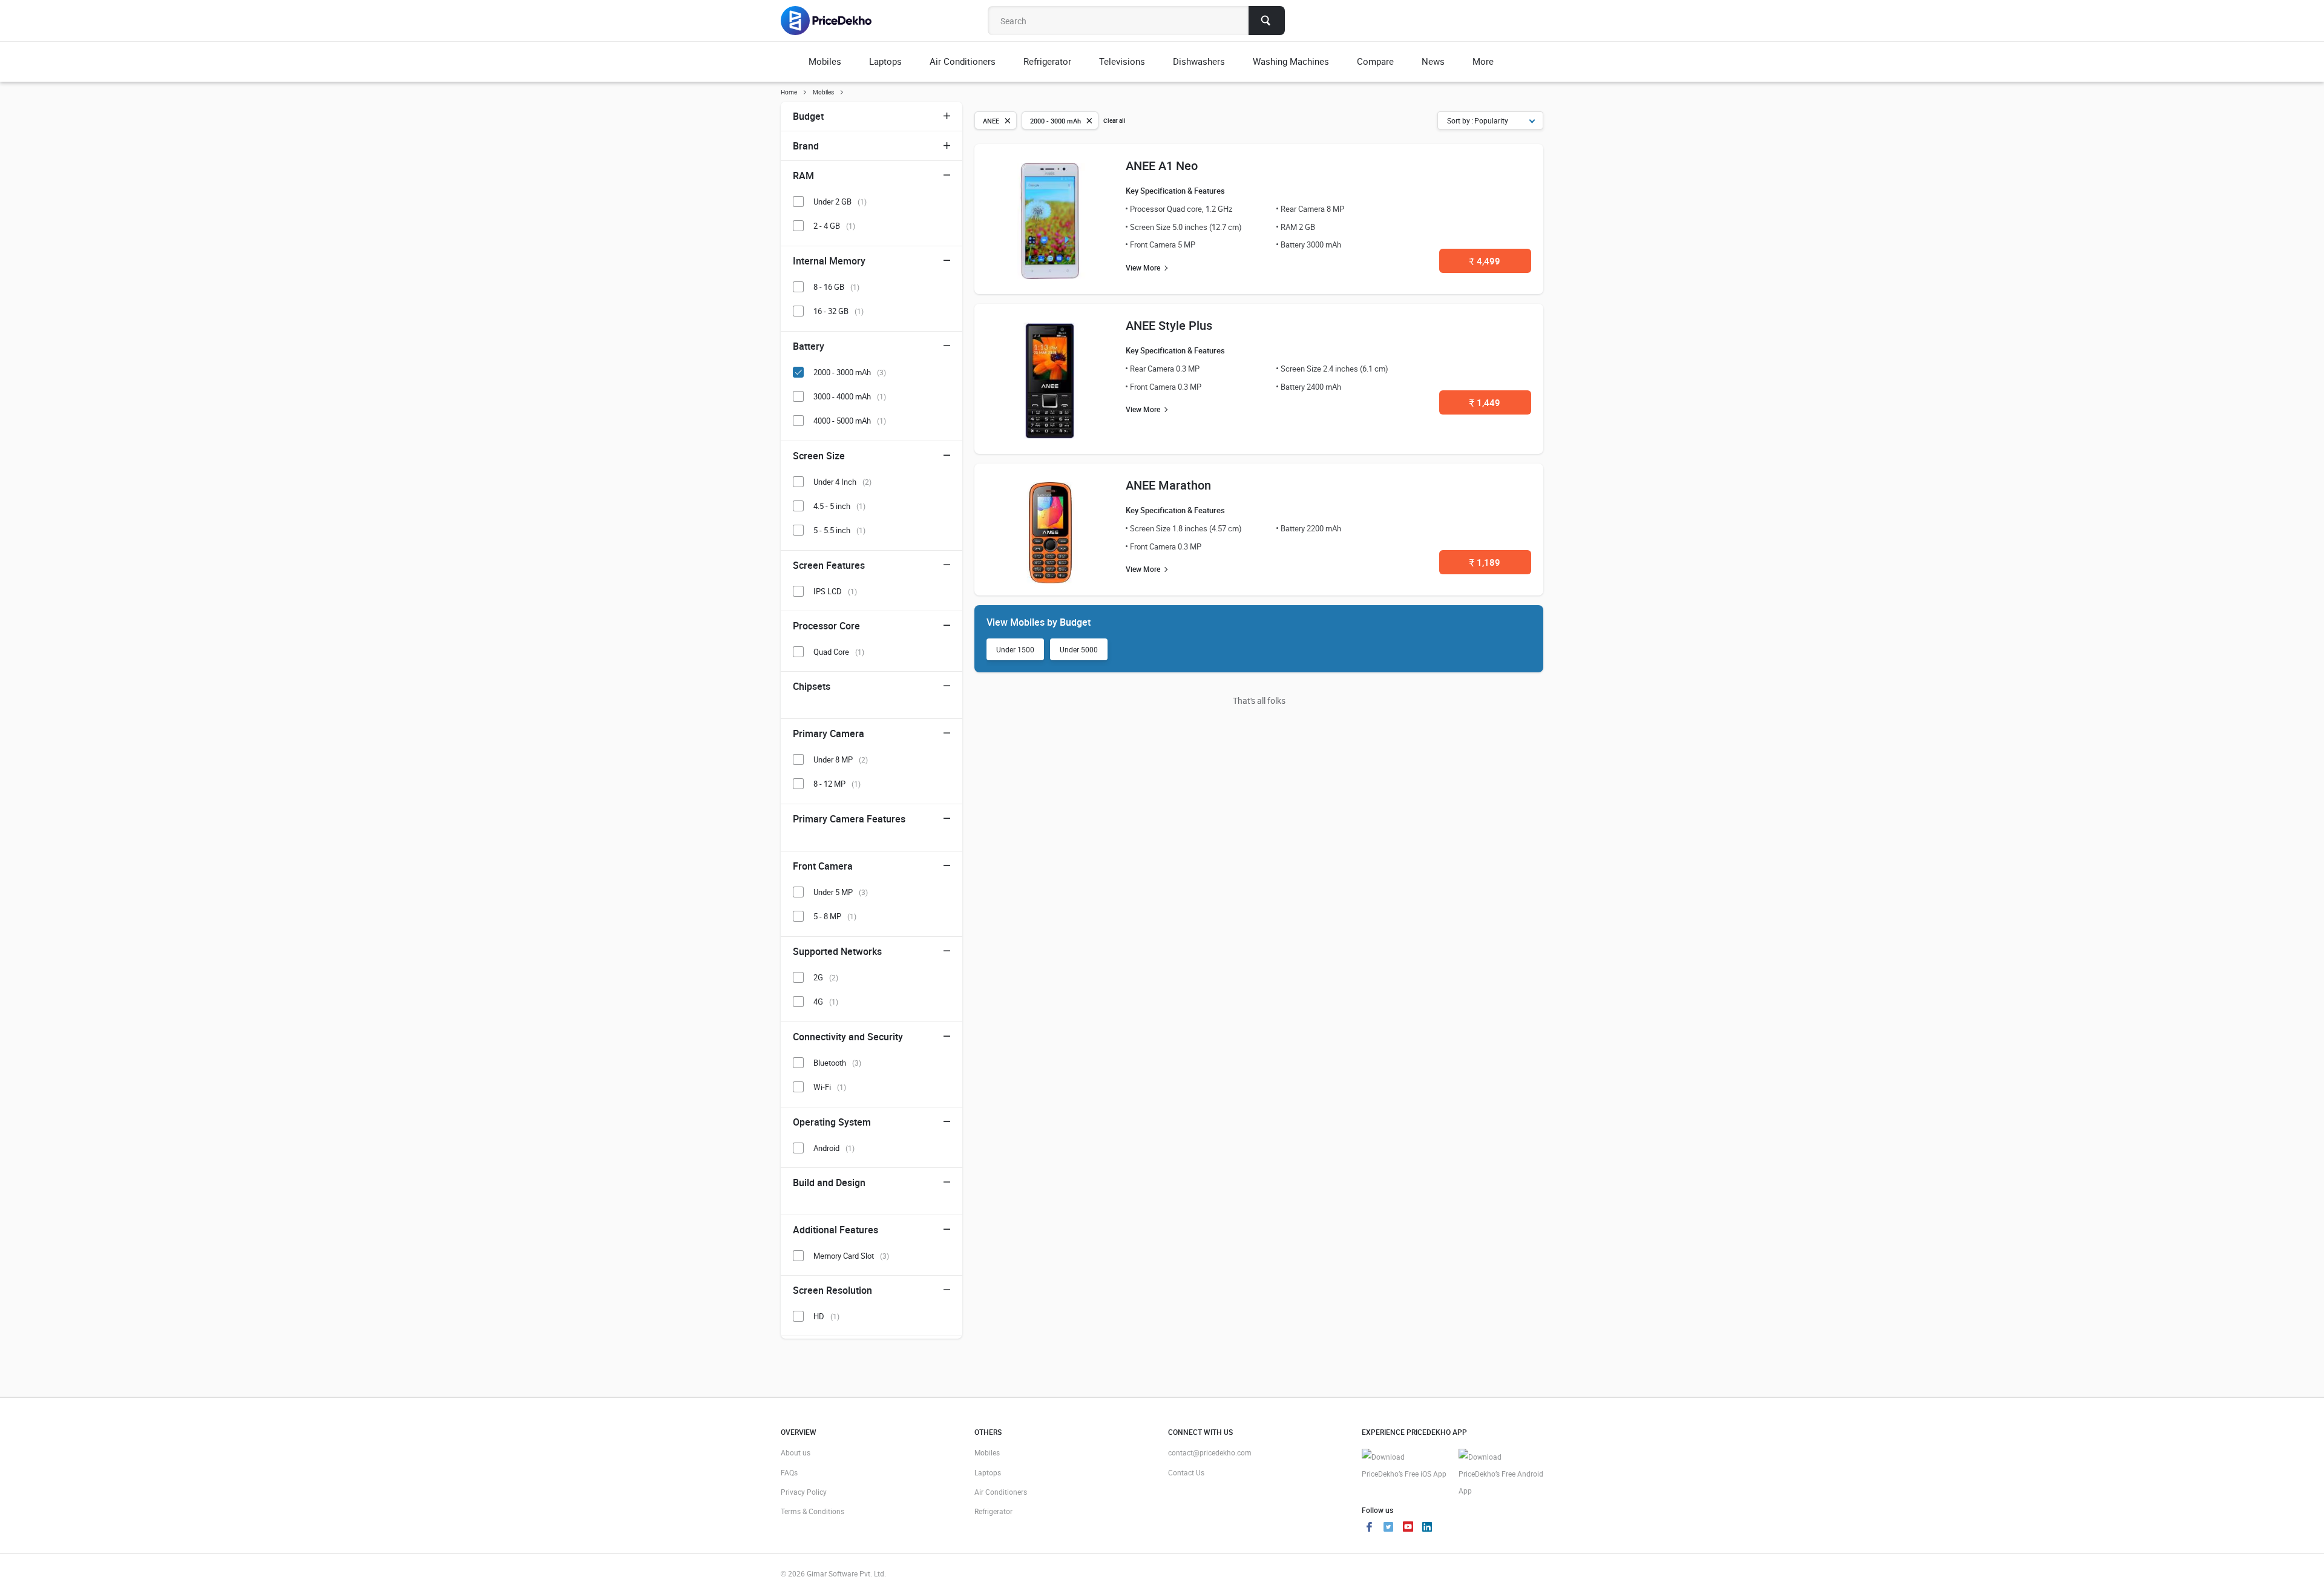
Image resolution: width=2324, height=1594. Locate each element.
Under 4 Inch (842, 482)
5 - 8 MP (835, 916)
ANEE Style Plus (1169, 325)
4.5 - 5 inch (839, 506)
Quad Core (839, 652)
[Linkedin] (1427, 1528)
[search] (1267, 21)
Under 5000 (1079, 649)
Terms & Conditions (812, 1511)
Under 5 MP (841, 892)
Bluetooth (837, 1063)
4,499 (1485, 261)
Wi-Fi (830, 1087)
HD (826, 1316)
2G (826, 977)
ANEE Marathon (1168, 485)
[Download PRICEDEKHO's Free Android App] (1501, 1474)
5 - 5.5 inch (839, 530)
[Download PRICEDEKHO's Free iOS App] (1404, 1465)
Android (834, 1148)
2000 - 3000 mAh (850, 372)
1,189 (1485, 562)
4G (826, 1002)
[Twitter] (1388, 1528)
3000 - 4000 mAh (850, 396)
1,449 (1485, 402)
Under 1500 (1015, 649)
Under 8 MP (841, 759)
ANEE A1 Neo (1162, 166)
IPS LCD (835, 591)
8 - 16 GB (836, 287)
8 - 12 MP (837, 784)
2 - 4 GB (834, 226)
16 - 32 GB (839, 311)
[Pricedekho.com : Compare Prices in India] (834, 21)
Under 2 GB (840, 202)
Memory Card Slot (851, 1256)
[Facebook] (1369, 1528)
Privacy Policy (804, 1492)
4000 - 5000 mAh (850, 421)
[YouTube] (1408, 1528)
